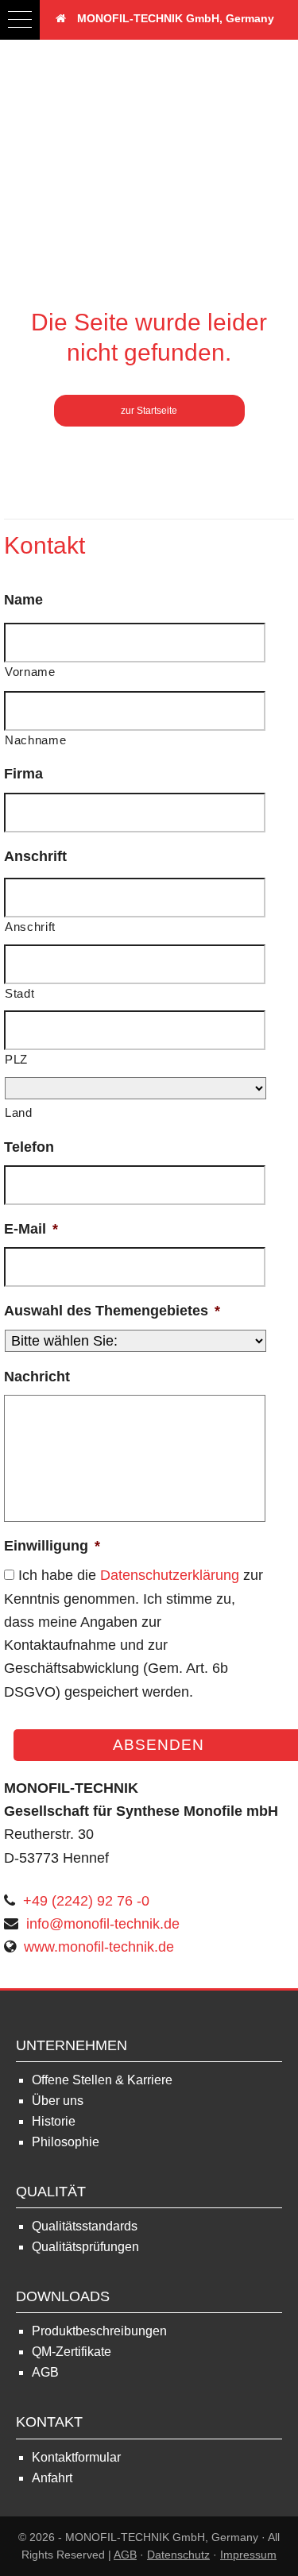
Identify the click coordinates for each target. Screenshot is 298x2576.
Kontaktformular (76, 2457)
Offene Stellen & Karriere (102, 2080)
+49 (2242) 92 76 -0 (86, 1901)
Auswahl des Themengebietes (112, 1311)
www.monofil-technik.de (99, 1947)
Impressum (248, 2555)
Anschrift (35, 856)
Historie (54, 2121)
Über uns (58, 2101)
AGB (45, 2372)
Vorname (30, 672)
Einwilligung (52, 1546)
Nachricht (37, 1377)
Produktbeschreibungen (99, 2331)
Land (19, 1113)
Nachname (35, 740)
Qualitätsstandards (85, 2226)
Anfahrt (52, 2478)
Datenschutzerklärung (170, 1575)
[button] (20, 20)
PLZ (16, 1060)
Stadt (19, 994)
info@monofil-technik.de (103, 1924)
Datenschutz (178, 2555)
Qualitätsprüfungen (85, 2247)
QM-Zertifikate (72, 2352)
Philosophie (66, 2142)
